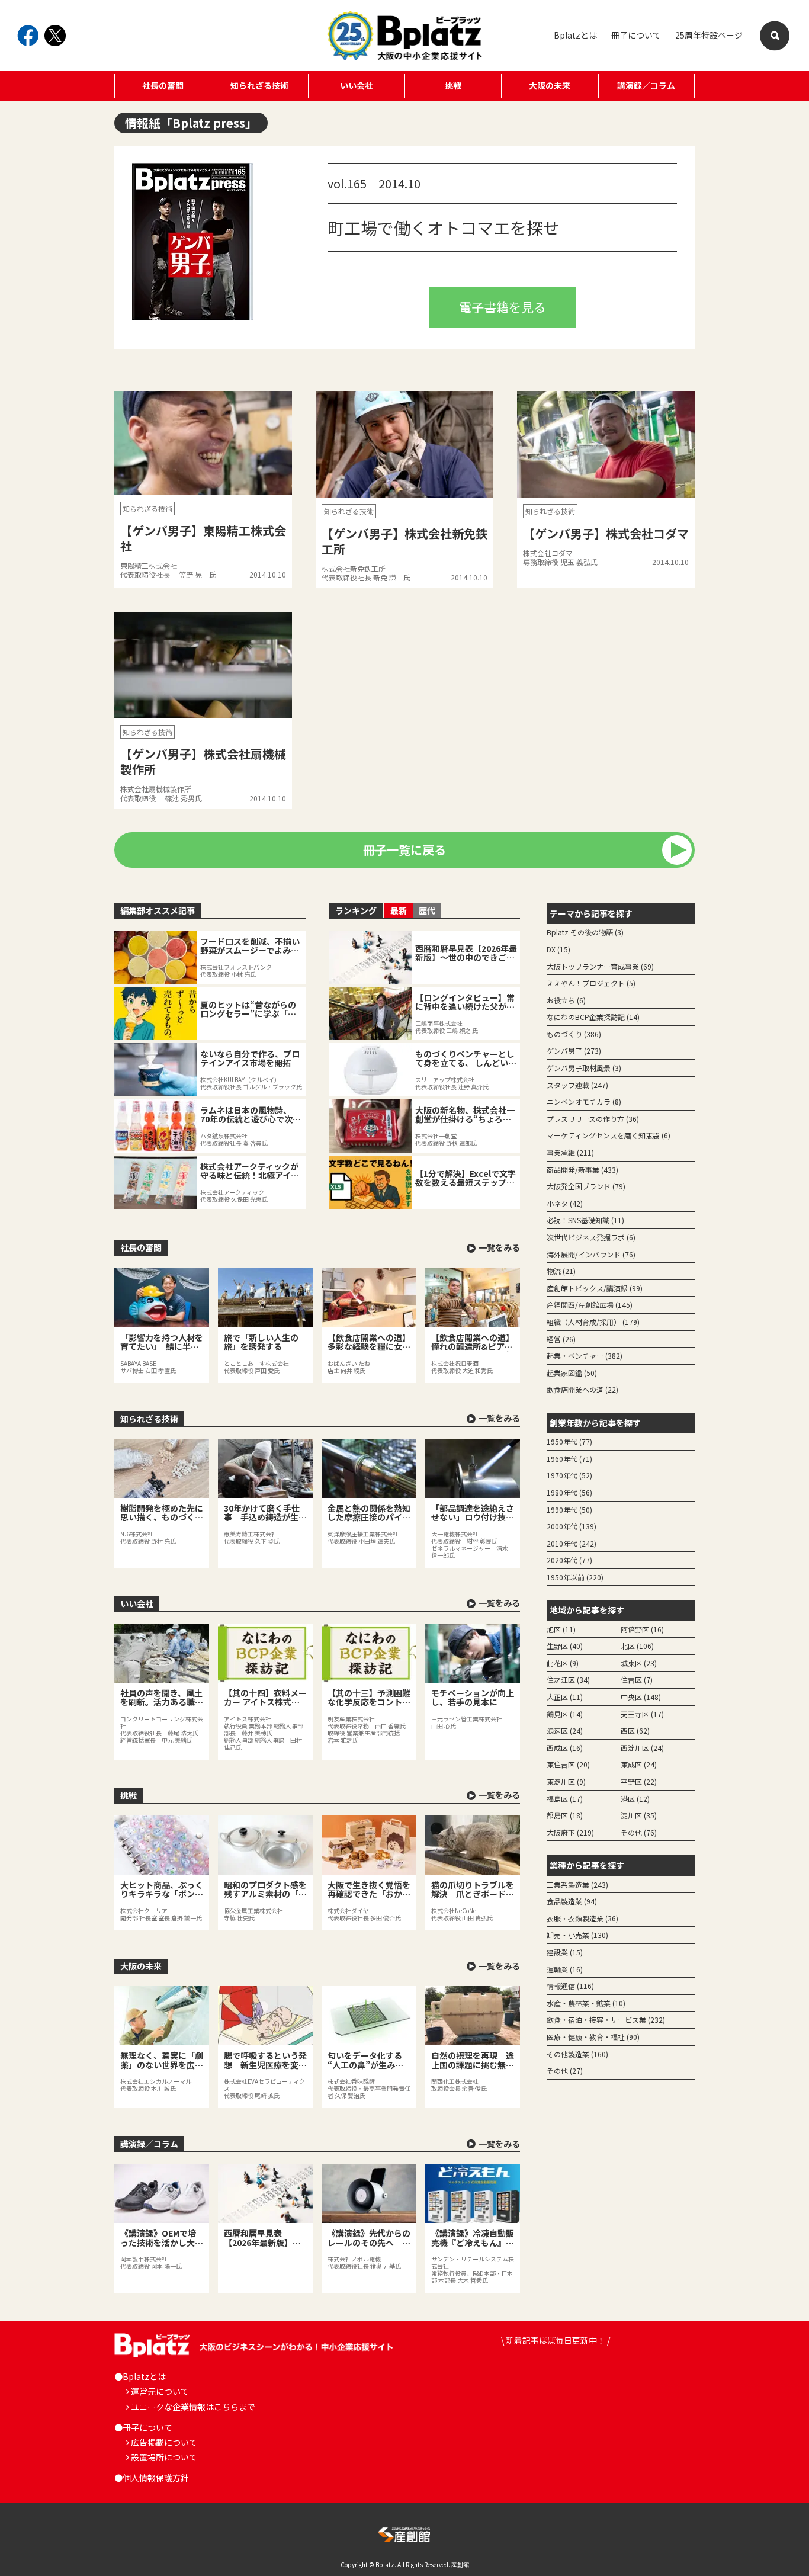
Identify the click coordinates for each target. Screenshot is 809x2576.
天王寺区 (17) (642, 1714)
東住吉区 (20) (568, 1764)
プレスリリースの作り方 (593, 1119)
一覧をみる (499, 1247)
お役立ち (566, 1000)
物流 (561, 1271)
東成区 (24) (639, 1764)
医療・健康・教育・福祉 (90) (593, 2037)
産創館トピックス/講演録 (595, 1288)
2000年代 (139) (572, 1526)
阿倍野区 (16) (642, 1629)
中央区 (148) (641, 1697)
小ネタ (565, 1203)
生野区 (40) (565, 1646)
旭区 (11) (561, 1629)
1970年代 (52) (569, 1475)
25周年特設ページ (709, 35)
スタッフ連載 (577, 1085)
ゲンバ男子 (574, 1050)
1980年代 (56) (569, 1492)
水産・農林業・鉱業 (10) (586, 2003)
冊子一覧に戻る (404, 850)
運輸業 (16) (565, 1969)
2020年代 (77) (569, 1560)
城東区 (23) (639, 1663)
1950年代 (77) (569, 1441)
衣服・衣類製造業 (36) (582, 1918)
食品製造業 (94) (572, 1901)
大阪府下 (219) (570, 1832)
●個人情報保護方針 (152, 2478)
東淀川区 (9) (566, 1781)
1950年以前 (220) (575, 1577)
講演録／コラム (646, 85)
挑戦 (453, 85)
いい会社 (357, 85)
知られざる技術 (259, 85)
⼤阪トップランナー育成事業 (600, 966)
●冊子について (143, 2427)
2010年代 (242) (572, 1543)
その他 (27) (565, 2070)
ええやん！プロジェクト (591, 983)
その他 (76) (639, 1832)
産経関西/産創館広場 (590, 1305)
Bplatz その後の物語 (585, 932)
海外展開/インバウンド (591, 1254)
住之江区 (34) (568, 1680)
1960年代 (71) (569, 1459)
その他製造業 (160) (577, 2054)
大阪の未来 (550, 85)
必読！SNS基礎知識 (585, 1220)
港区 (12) (635, 1799)
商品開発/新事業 (582, 1170)
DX (558, 949)
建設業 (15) (565, 1952)
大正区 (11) (565, 1697)
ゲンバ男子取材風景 (584, 1068)
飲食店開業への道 (582, 1389)
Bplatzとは (575, 35)
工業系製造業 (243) (577, 1884)
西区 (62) (635, 1730)
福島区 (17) (565, 1799)
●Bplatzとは (140, 2376)
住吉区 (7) (637, 1680)
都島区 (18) (565, 1815)
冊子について (636, 35)
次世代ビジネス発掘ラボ (591, 1237)
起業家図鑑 (572, 1373)
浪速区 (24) (565, 1730)
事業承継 (570, 1152)
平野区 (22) (639, 1781)
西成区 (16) (565, 1748)
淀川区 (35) (639, 1815)
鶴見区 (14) (565, 1714)
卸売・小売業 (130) (577, 1935)
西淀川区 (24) (642, 1748)
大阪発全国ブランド (586, 1186)
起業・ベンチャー (585, 1356)
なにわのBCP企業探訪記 (593, 1017)
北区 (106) (637, 1646)
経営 (561, 1339)
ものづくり (574, 1034)
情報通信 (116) (570, 1986)
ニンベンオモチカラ (584, 1101)
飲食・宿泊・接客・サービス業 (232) (606, 2020)
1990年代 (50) (569, 1510)
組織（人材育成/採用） (593, 1322)
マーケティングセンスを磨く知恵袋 (609, 1135)
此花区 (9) (563, 1663)
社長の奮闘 (163, 85)
